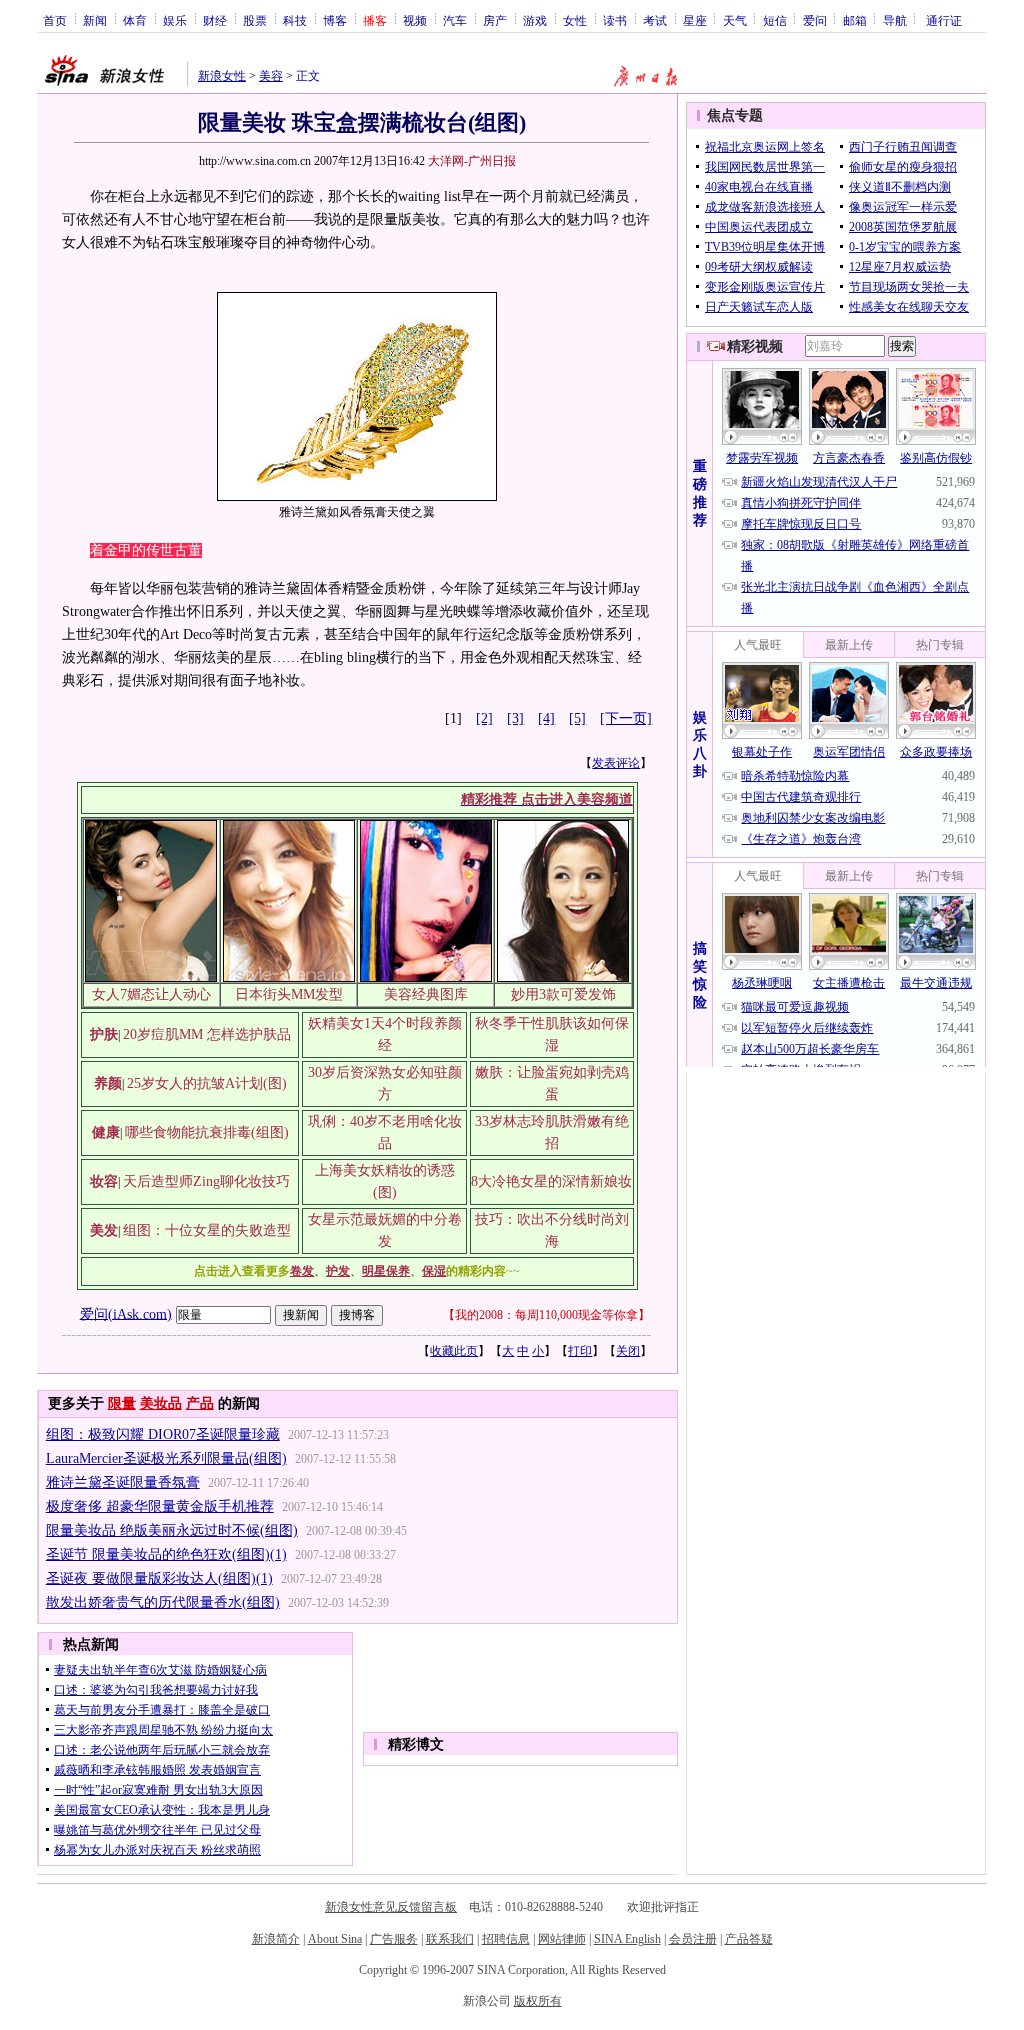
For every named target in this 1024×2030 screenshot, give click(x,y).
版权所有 (538, 2001)
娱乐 (175, 20)
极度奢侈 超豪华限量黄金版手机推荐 (160, 1506)
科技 (295, 20)
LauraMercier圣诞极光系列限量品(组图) (166, 1458)
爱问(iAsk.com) (126, 1313)
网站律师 (562, 1939)
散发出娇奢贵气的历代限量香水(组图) (163, 1602)
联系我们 (450, 1939)
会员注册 (693, 1939)
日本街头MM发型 (289, 994)
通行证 (944, 20)
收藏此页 (454, 1351)
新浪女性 (222, 76)
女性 (575, 20)
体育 (135, 20)
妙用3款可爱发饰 (563, 994)
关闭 (628, 1351)
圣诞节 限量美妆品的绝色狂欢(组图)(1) (166, 1554)
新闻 (95, 20)
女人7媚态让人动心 (151, 994)
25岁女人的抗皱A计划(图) (207, 1083)
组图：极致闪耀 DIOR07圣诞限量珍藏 (163, 1434)
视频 (415, 20)
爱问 (815, 20)
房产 (495, 20)
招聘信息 (506, 1939)
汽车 (455, 20)
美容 (271, 76)
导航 (895, 20)
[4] (546, 718)
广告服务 (394, 1939)
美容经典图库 (426, 994)
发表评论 (616, 763)
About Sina (335, 1939)
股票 (255, 20)
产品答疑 (749, 1939)
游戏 (535, 20)
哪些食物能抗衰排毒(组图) (207, 1132)
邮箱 (855, 20)
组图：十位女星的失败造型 (207, 1230)
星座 (695, 20)
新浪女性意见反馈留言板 (391, 1907)
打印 (580, 1351)
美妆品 (161, 1403)
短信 (775, 20)
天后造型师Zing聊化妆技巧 (206, 1181)
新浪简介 (276, 1939)
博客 (335, 20)
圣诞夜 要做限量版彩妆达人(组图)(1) (159, 1578)
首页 (55, 20)
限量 (122, 1403)
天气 (735, 20)
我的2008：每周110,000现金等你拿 (546, 1315)
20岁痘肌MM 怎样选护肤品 (207, 1034)
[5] (577, 718)
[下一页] (626, 718)
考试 (655, 20)
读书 (615, 20)
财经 (215, 20)
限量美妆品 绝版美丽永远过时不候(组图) (172, 1530)
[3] (515, 718)
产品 (200, 1403)
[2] (484, 718)
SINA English (627, 1939)
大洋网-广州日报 (472, 161)
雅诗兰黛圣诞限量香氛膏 (123, 1482)
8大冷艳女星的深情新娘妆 (551, 1181)
